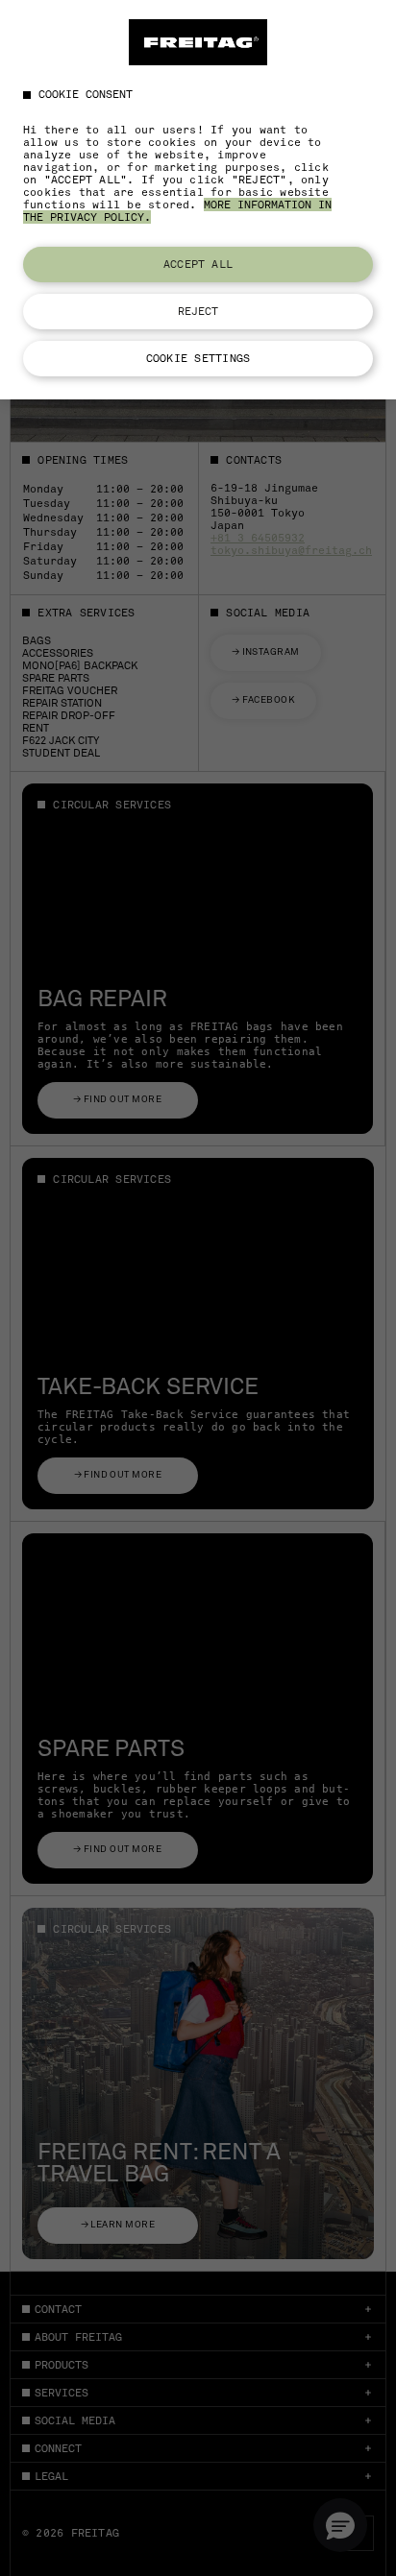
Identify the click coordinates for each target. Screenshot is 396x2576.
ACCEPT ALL (198, 264)
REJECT (198, 311)
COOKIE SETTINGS (198, 358)
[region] (198, 200)
